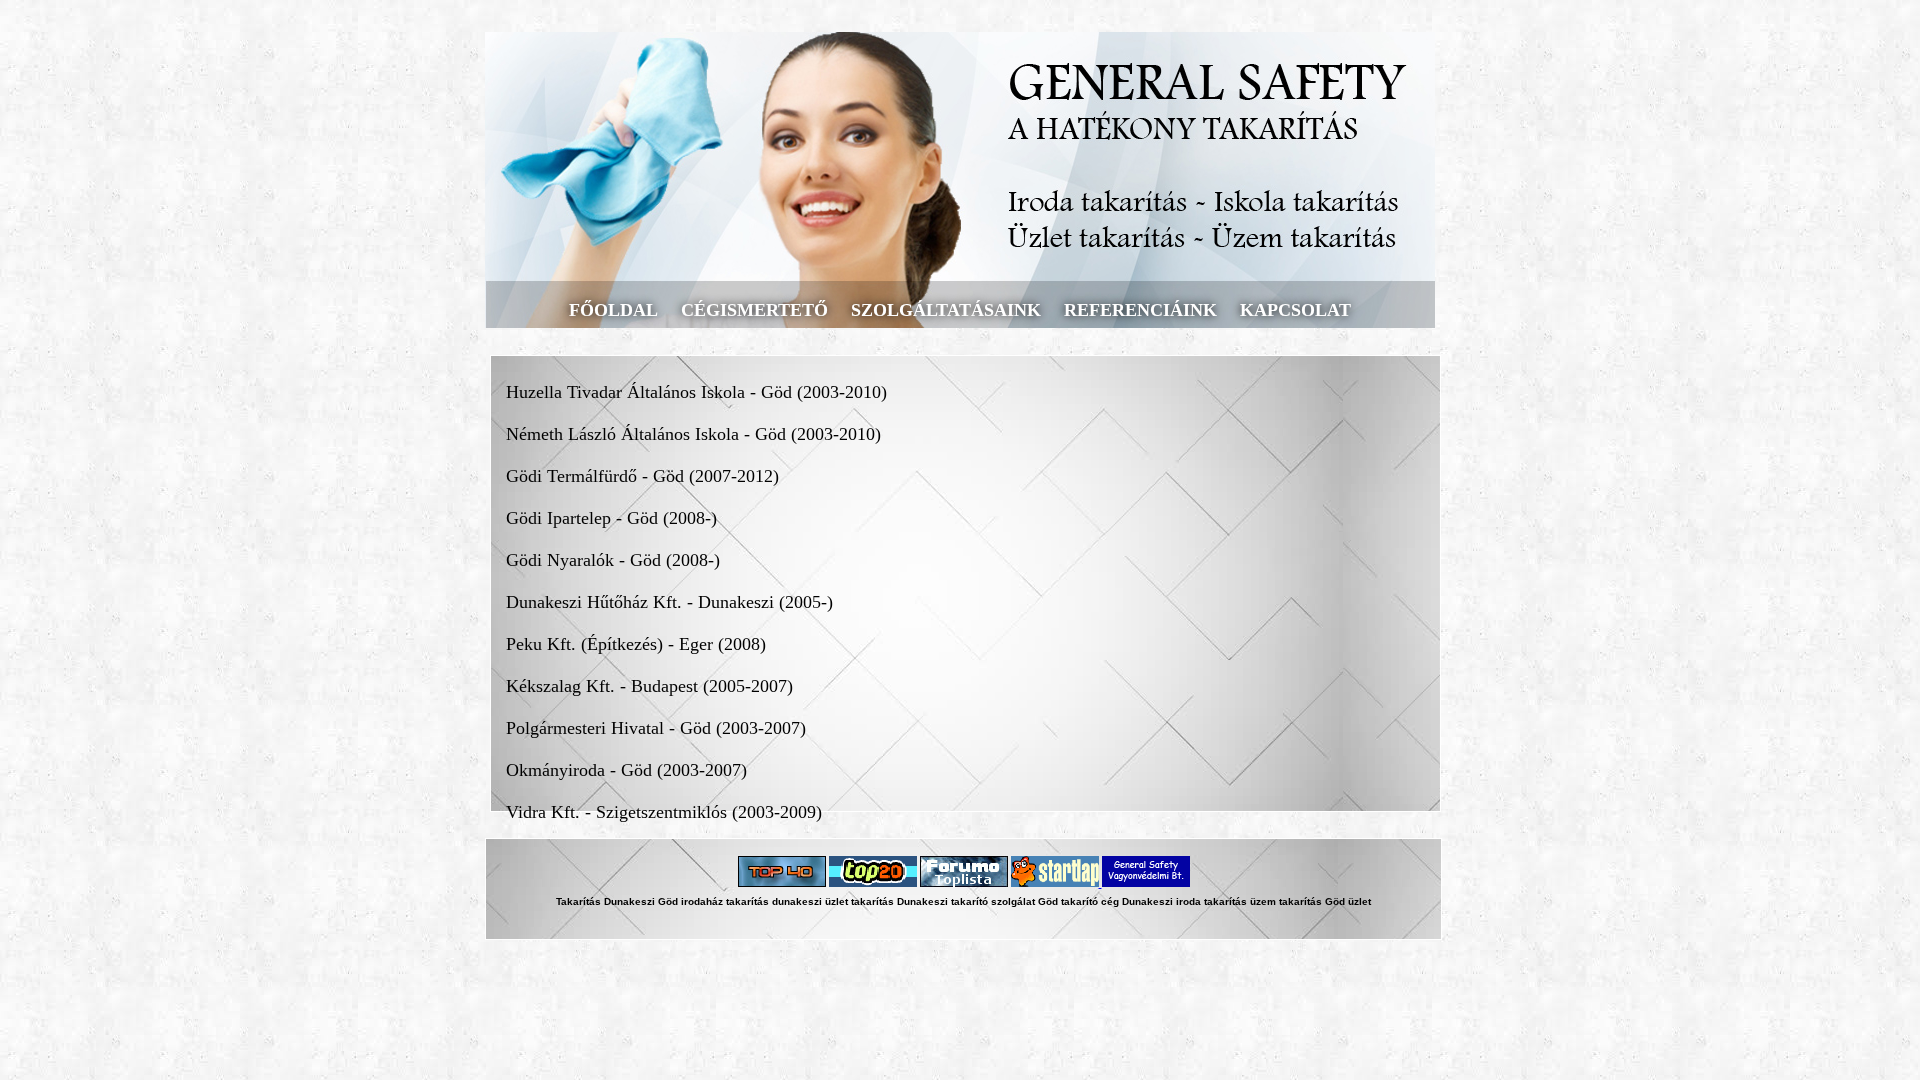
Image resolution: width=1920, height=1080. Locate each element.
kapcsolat (1295, 310)
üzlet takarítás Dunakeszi (886, 901)
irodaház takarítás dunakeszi (751, 901)
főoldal (613, 310)
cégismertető (754, 310)
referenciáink (1140, 310)
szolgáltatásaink (946, 310)
